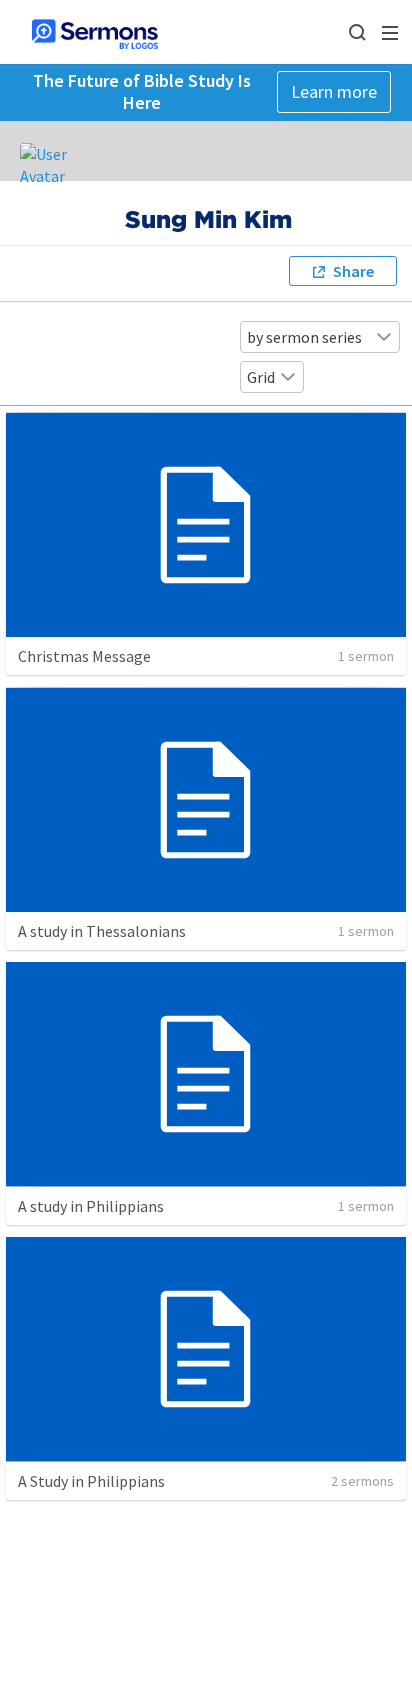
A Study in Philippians (91, 1481)
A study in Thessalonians (102, 931)
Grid (261, 377)
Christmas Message (84, 656)
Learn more (334, 91)
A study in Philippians (91, 1206)
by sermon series (304, 337)
